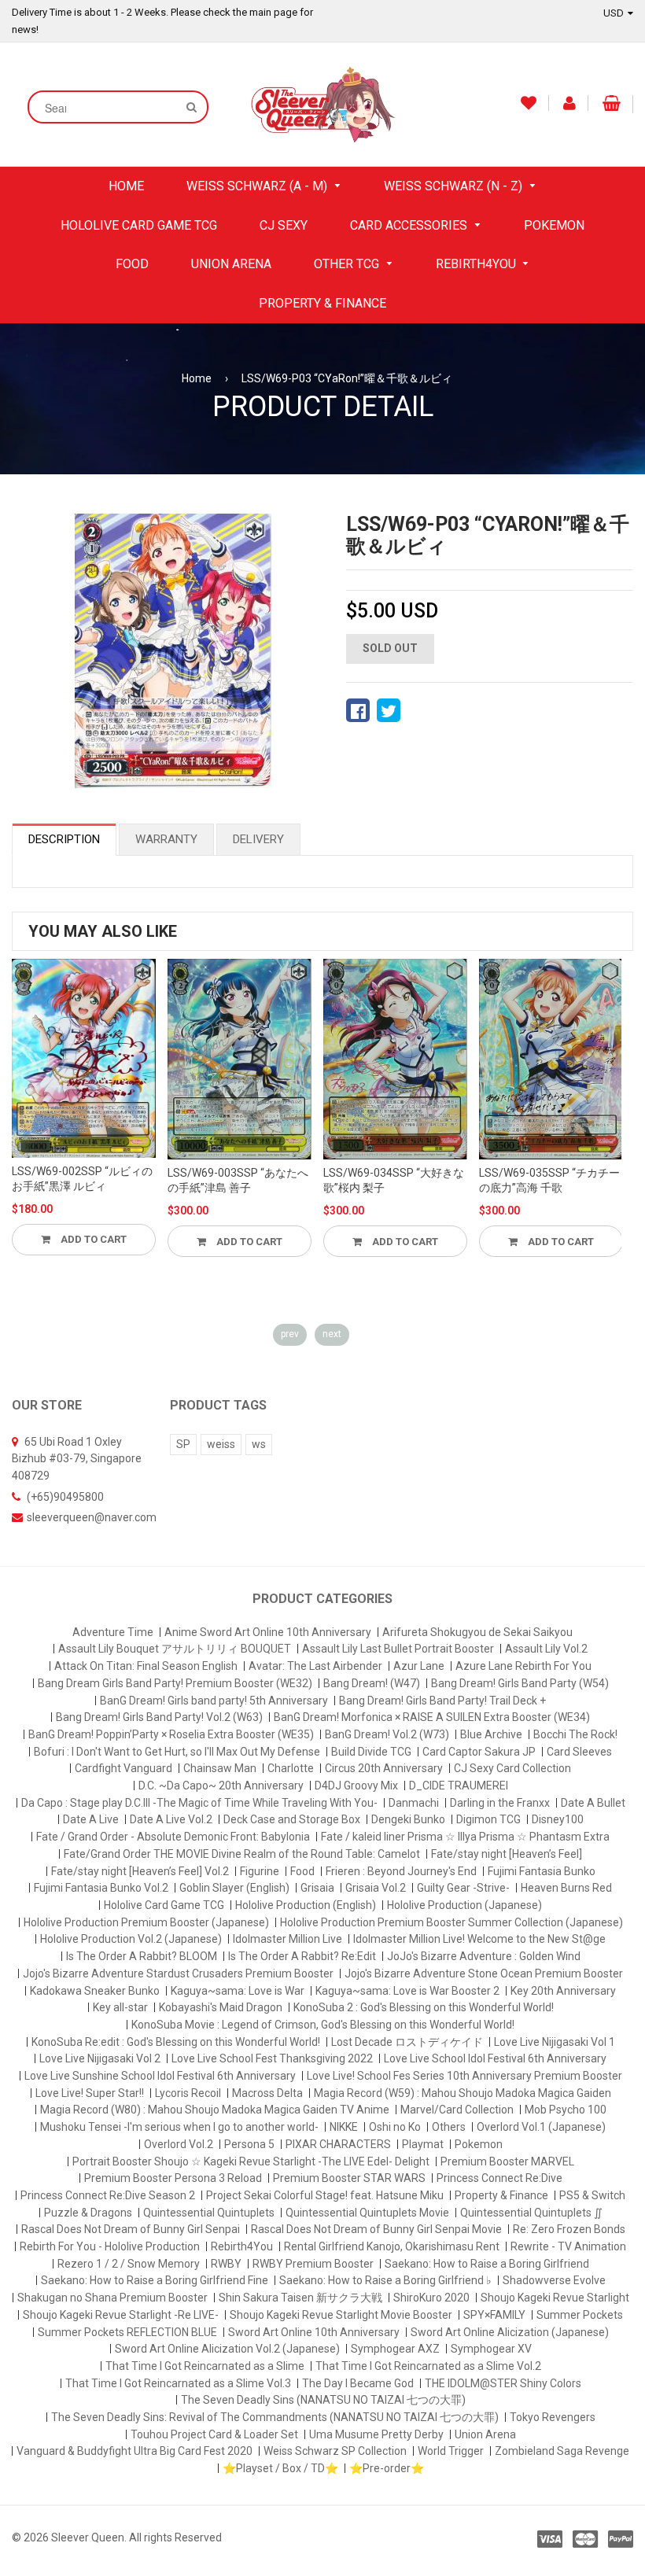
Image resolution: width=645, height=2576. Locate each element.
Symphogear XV (491, 2349)
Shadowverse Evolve (554, 2280)
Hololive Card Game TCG (164, 1905)
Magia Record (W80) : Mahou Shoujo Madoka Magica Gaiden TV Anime (215, 2110)
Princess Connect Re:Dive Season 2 (108, 2195)
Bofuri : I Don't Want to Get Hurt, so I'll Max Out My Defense (177, 1752)
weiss (221, 1444)
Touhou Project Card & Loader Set (214, 2434)
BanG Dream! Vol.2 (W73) (387, 1734)
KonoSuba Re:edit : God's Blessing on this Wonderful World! (176, 2042)
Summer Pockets (580, 2315)
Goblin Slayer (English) (234, 1888)
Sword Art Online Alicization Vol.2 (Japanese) (227, 2349)
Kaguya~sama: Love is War (238, 1991)
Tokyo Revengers (553, 2417)
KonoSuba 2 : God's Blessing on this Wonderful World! (424, 2007)
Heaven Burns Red (566, 1888)
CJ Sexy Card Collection (512, 1768)
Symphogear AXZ (395, 2349)
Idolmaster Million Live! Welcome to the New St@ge (479, 1939)
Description (64, 839)
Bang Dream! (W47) (372, 1683)
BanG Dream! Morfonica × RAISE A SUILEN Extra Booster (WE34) (432, 1717)
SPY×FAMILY (494, 2315)
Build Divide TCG (371, 1752)
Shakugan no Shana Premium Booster (112, 2298)
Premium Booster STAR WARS (349, 2178)
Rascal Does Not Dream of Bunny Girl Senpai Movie (376, 2229)
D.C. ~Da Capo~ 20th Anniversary (221, 1786)
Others (449, 2127)
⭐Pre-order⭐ (387, 2468)
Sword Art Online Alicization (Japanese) (510, 2332)
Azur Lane (419, 1666)
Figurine (260, 1871)
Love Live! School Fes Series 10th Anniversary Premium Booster (464, 2076)
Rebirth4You (242, 2246)
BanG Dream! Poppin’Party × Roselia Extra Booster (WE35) (171, 1734)
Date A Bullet (593, 1803)
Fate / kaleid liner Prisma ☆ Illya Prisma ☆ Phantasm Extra (465, 1837)
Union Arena (485, 2434)
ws (259, 1444)
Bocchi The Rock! (575, 1734)
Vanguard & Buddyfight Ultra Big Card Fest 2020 (135, 2451)
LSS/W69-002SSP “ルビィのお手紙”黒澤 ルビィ (82, 1179)
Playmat (423, 2144)
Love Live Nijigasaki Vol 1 (555, 2042)
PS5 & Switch (592, 2195)
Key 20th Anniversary (563, 1991)
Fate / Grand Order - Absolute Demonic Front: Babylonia (173, 1837)
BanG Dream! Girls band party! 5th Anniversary (214, 1701)
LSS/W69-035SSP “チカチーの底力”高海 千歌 (549, 1181)
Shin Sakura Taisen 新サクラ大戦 (300, 2298)
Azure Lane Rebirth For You (523, 1666)
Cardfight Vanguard (123, 1768)
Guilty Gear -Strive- (463, 1888)
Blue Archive (491, 1734)
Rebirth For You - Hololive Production (110, 2246)
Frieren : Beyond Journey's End (401, 1871)
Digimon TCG (488, 1819)
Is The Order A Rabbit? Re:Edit (302, 1956)
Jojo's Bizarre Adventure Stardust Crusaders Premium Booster (178, 1973)
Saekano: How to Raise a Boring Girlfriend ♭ (385, 2280)
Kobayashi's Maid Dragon (221, 2007)
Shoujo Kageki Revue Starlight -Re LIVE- (121, 2315)
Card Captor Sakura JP (479, 1752)
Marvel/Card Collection (457, 2110)
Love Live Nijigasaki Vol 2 (100, 2058)
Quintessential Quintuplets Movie (367, 2213)
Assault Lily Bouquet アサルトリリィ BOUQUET (175, 1649)
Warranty (166, 839)
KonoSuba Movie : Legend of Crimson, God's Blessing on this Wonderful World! (323, 2025)
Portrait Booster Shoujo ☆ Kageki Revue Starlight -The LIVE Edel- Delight (251, 2161)
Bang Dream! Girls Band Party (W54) (520, 1683)
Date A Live (91, 1819)
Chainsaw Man (220, 1768)
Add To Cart (92, 1239)
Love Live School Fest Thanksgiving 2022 (272, 2058)
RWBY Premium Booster (313, 2264)
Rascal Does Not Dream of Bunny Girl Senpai (131, 2229)
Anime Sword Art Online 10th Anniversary (268, 1632)
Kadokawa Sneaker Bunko (95, 1991)
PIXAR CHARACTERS (338, 2144)
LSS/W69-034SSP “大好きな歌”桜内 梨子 (394, 1181)
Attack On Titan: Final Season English (146, 1666)
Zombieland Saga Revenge (562, 2451)
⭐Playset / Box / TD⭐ (280, 2468)
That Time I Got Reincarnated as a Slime (205, 2366)
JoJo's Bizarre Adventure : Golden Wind (484, 1956)
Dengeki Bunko (408, 1819)
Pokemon (479, 2144)
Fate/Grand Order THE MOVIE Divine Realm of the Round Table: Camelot (242, 1854)
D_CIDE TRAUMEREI (459, 1786)
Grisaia (317, 1888)
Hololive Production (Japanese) (464, 1905)
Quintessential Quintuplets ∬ (531, 2213)
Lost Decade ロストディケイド (407, 2042)
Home (197, 378)
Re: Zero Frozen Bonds (569, 2229)
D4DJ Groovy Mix (356, 1786)
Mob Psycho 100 (566, 2110)
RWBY (226, 2264)
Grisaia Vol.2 (376, 1888)
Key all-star (120, 2007)
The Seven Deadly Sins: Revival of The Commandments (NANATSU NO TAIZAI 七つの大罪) (275, 2417)
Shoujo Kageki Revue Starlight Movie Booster (341, 2315)
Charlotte (291, 1768)
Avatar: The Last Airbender (315, 1666)
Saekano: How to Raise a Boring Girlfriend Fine (155, 2280)
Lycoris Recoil (188, 2093)
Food (302, 1871)
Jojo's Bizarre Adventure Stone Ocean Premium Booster (484, 1973)
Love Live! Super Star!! (90, 2093)
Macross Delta (267, 2093)
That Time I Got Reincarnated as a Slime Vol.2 (428, 2366)
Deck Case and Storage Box (292, 1819)
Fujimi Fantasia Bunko (542, 1871)
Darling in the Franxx (500, 1803)
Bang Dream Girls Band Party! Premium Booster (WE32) (175, 1683)
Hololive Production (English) (306, 1905)
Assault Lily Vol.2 (546, 1649)
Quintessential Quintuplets (209, 2213)
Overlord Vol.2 (179, 2144)
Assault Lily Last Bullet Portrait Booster (398, 1649)
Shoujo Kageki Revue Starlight (555, 2298)
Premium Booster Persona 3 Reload (173, 2178)
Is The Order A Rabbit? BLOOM (142, 1956)
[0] (358, 710)
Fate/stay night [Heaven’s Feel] (507, 1854)
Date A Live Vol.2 (171, 1819)
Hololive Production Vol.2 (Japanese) (131, 1939)
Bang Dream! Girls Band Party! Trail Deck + (442, 1701)
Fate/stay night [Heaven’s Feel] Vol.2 (140, 1871)
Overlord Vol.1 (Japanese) (541, 2127)
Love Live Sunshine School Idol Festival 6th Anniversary (160, 2076)
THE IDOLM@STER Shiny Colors (503, 2383)
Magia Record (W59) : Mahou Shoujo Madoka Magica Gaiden (463, 2093)
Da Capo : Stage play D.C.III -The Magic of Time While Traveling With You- (199, 1803)
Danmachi (414, 1803)
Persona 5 (249, 2144)
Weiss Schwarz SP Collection (335, 2451)
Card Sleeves (579, 1752)
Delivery (258, 839)
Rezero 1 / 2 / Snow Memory (129, 2264)
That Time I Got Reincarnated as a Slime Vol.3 (178, 2383)
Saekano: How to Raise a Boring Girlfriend (487, 2264)
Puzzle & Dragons (88, 2213)
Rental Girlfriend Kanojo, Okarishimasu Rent (392, 2246)
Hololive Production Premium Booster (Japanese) (146, 1922)
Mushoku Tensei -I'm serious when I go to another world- (179, 2127)
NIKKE (344, 2127)
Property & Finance (501, 2195)
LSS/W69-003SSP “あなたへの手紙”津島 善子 (238, 1181)
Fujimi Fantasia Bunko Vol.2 (101, 1888)
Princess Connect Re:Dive (499, 2178)
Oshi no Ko (395, 2127)
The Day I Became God (358, 2383)
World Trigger (451, 2451)
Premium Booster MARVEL (507, 2161)
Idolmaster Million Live (287, 1939)
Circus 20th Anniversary (384, 1768)
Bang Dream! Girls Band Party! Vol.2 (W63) (159, 1717)
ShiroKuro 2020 (431, 2298)
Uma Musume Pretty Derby (376, 2434)
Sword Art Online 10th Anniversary (314, 2332)
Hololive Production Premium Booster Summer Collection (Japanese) (451, 1922)
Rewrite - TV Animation (568, 2246)
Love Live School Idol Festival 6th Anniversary (495, 2058)
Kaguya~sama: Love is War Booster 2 (407, 1991)
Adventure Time (113, 1632)
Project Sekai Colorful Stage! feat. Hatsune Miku (325, 2195)
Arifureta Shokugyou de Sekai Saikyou (477, 1632)
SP (183, 1444)
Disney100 (558, 1819)
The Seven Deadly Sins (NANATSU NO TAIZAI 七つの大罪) (323, 2400)
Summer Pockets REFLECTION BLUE (127, 2332)
